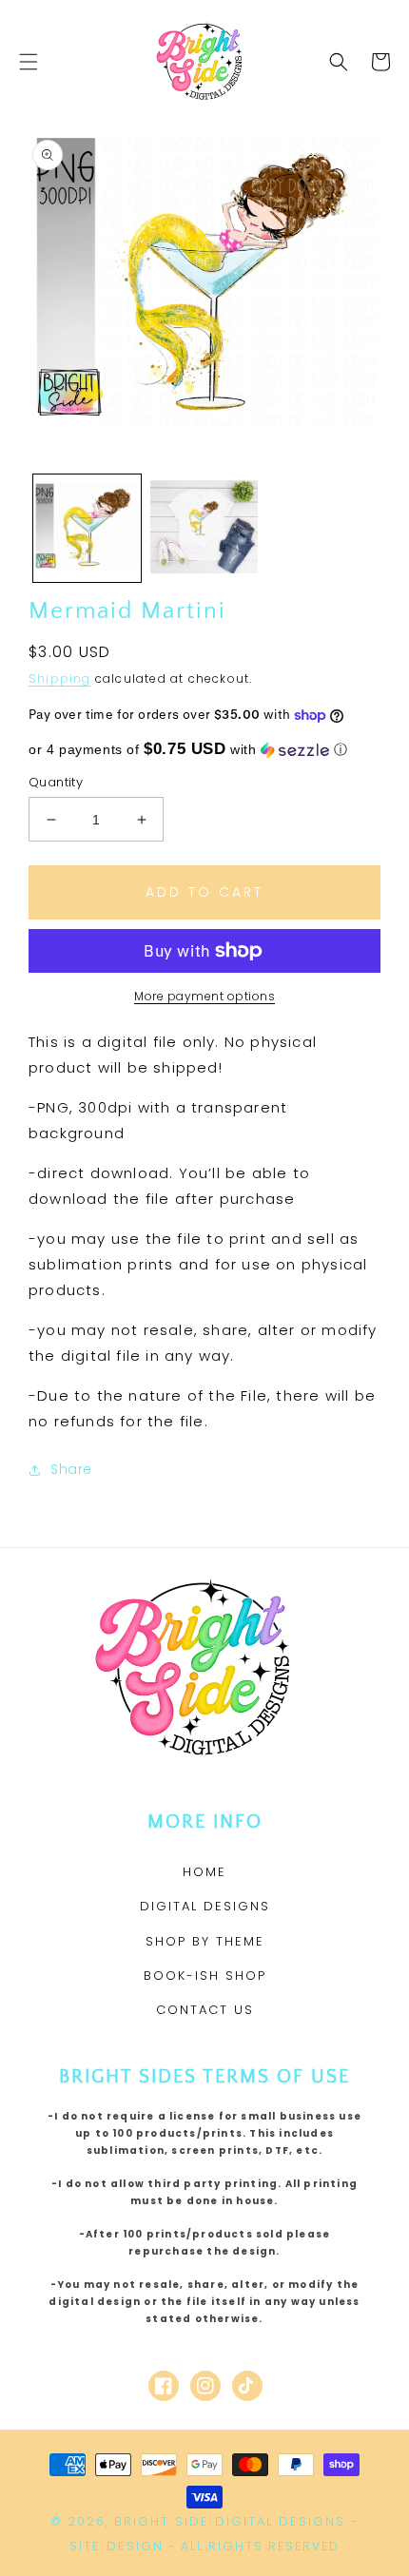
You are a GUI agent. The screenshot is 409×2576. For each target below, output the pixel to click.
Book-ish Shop (205, 1976)
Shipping (60, 678)
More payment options (204, 996)
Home (204, 1872)
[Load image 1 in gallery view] (87, 528)
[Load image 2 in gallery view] (204, 528)
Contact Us (205, 2010)
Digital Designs (205, 1906)
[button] (29, 62)
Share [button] (71, 1469)
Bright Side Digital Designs (230, 2521)
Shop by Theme (205, 1941)
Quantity (56, 782)
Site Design (117, 2546)
